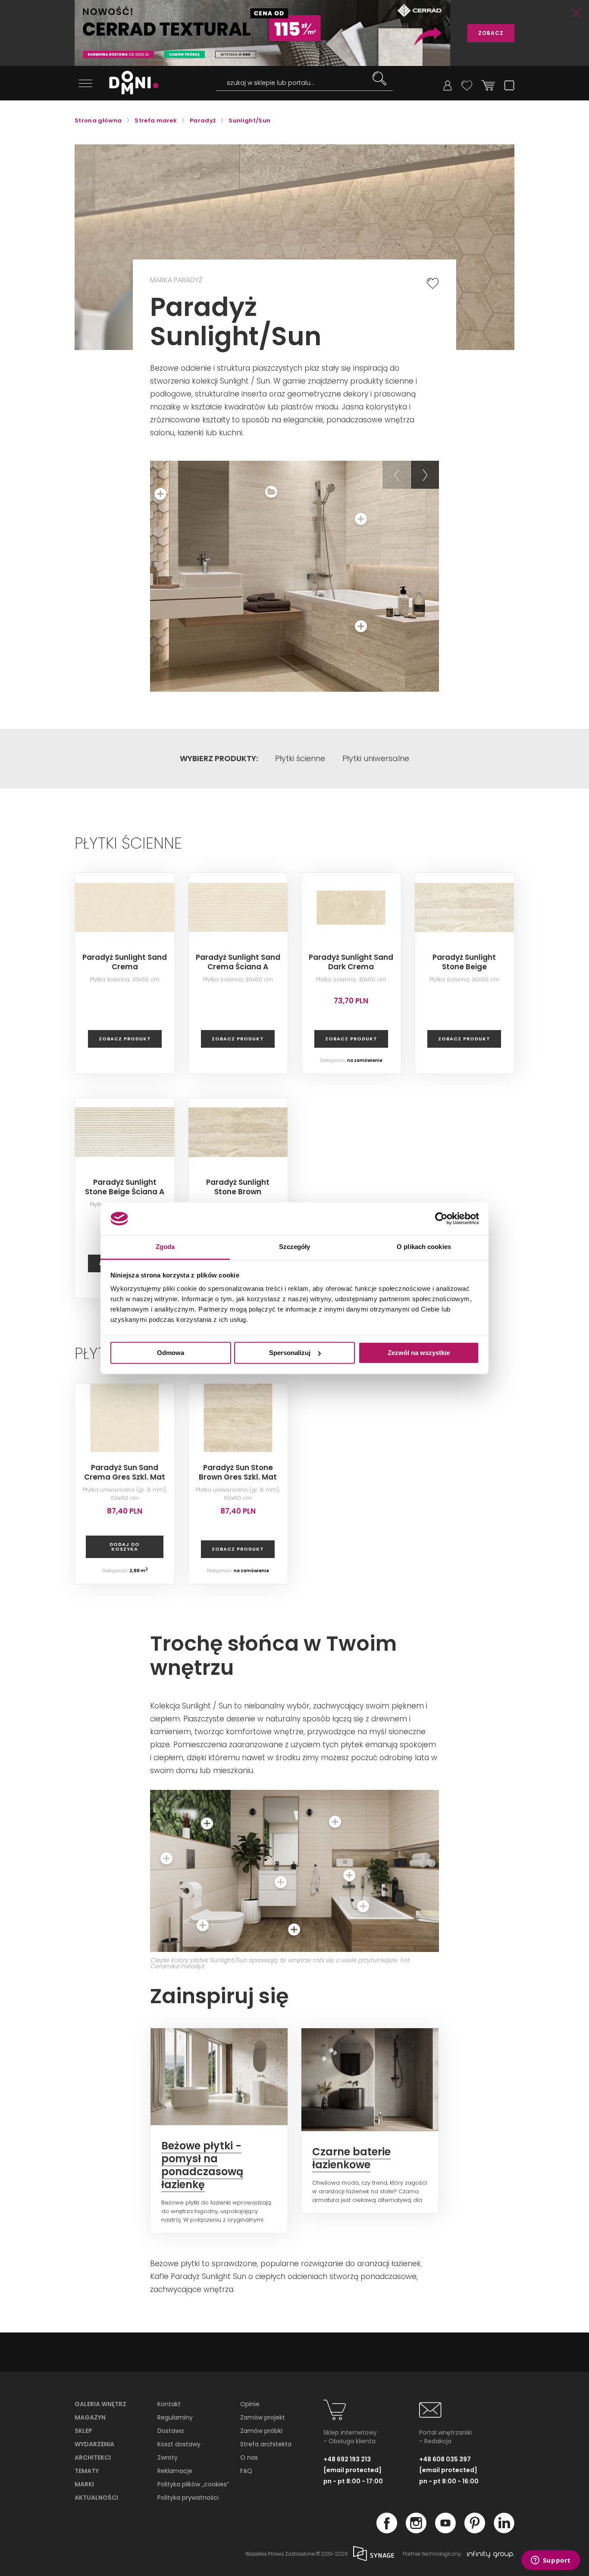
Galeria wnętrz (100, 2404)
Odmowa (171, 1353)
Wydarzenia (94, 2444)
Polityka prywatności (188, 2498)
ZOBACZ (491, 33)
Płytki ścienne (300, 759)
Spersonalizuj (290, 1353)
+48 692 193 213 (347, 2459)
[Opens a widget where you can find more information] (551, 2561)
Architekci (93, 2457)
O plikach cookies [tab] (424, 1247)
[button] (396, 475)
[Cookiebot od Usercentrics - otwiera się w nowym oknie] (441, 1218)
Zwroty (168, 2457)
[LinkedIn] (504, 2531)
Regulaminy (175, 2417)
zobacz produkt (125, 1039)
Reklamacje (175, 2471)
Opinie (250, 2404)
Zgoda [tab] (165, 1247)
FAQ (246, 2471)
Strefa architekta (266, 2444)
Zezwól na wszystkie (419, 1353)
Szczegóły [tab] (295, 1247)
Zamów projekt (263, 2417)
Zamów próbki (261, 2431)
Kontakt (169, 2404)
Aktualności (96, 2498)
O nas (249, 2457)
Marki (84, 2484)
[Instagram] (416, 2531)
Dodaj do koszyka (125, 1547)
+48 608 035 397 (445, 2459)
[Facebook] (387, 2531)
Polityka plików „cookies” (193, 2484)
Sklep (83, 2431)
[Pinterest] (475, 2531)
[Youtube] (445, 2531)
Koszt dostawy (179, 2444)
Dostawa (171, 2431)
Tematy (87, 2471)
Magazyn (90, 2417)
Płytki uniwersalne (376, 759)
